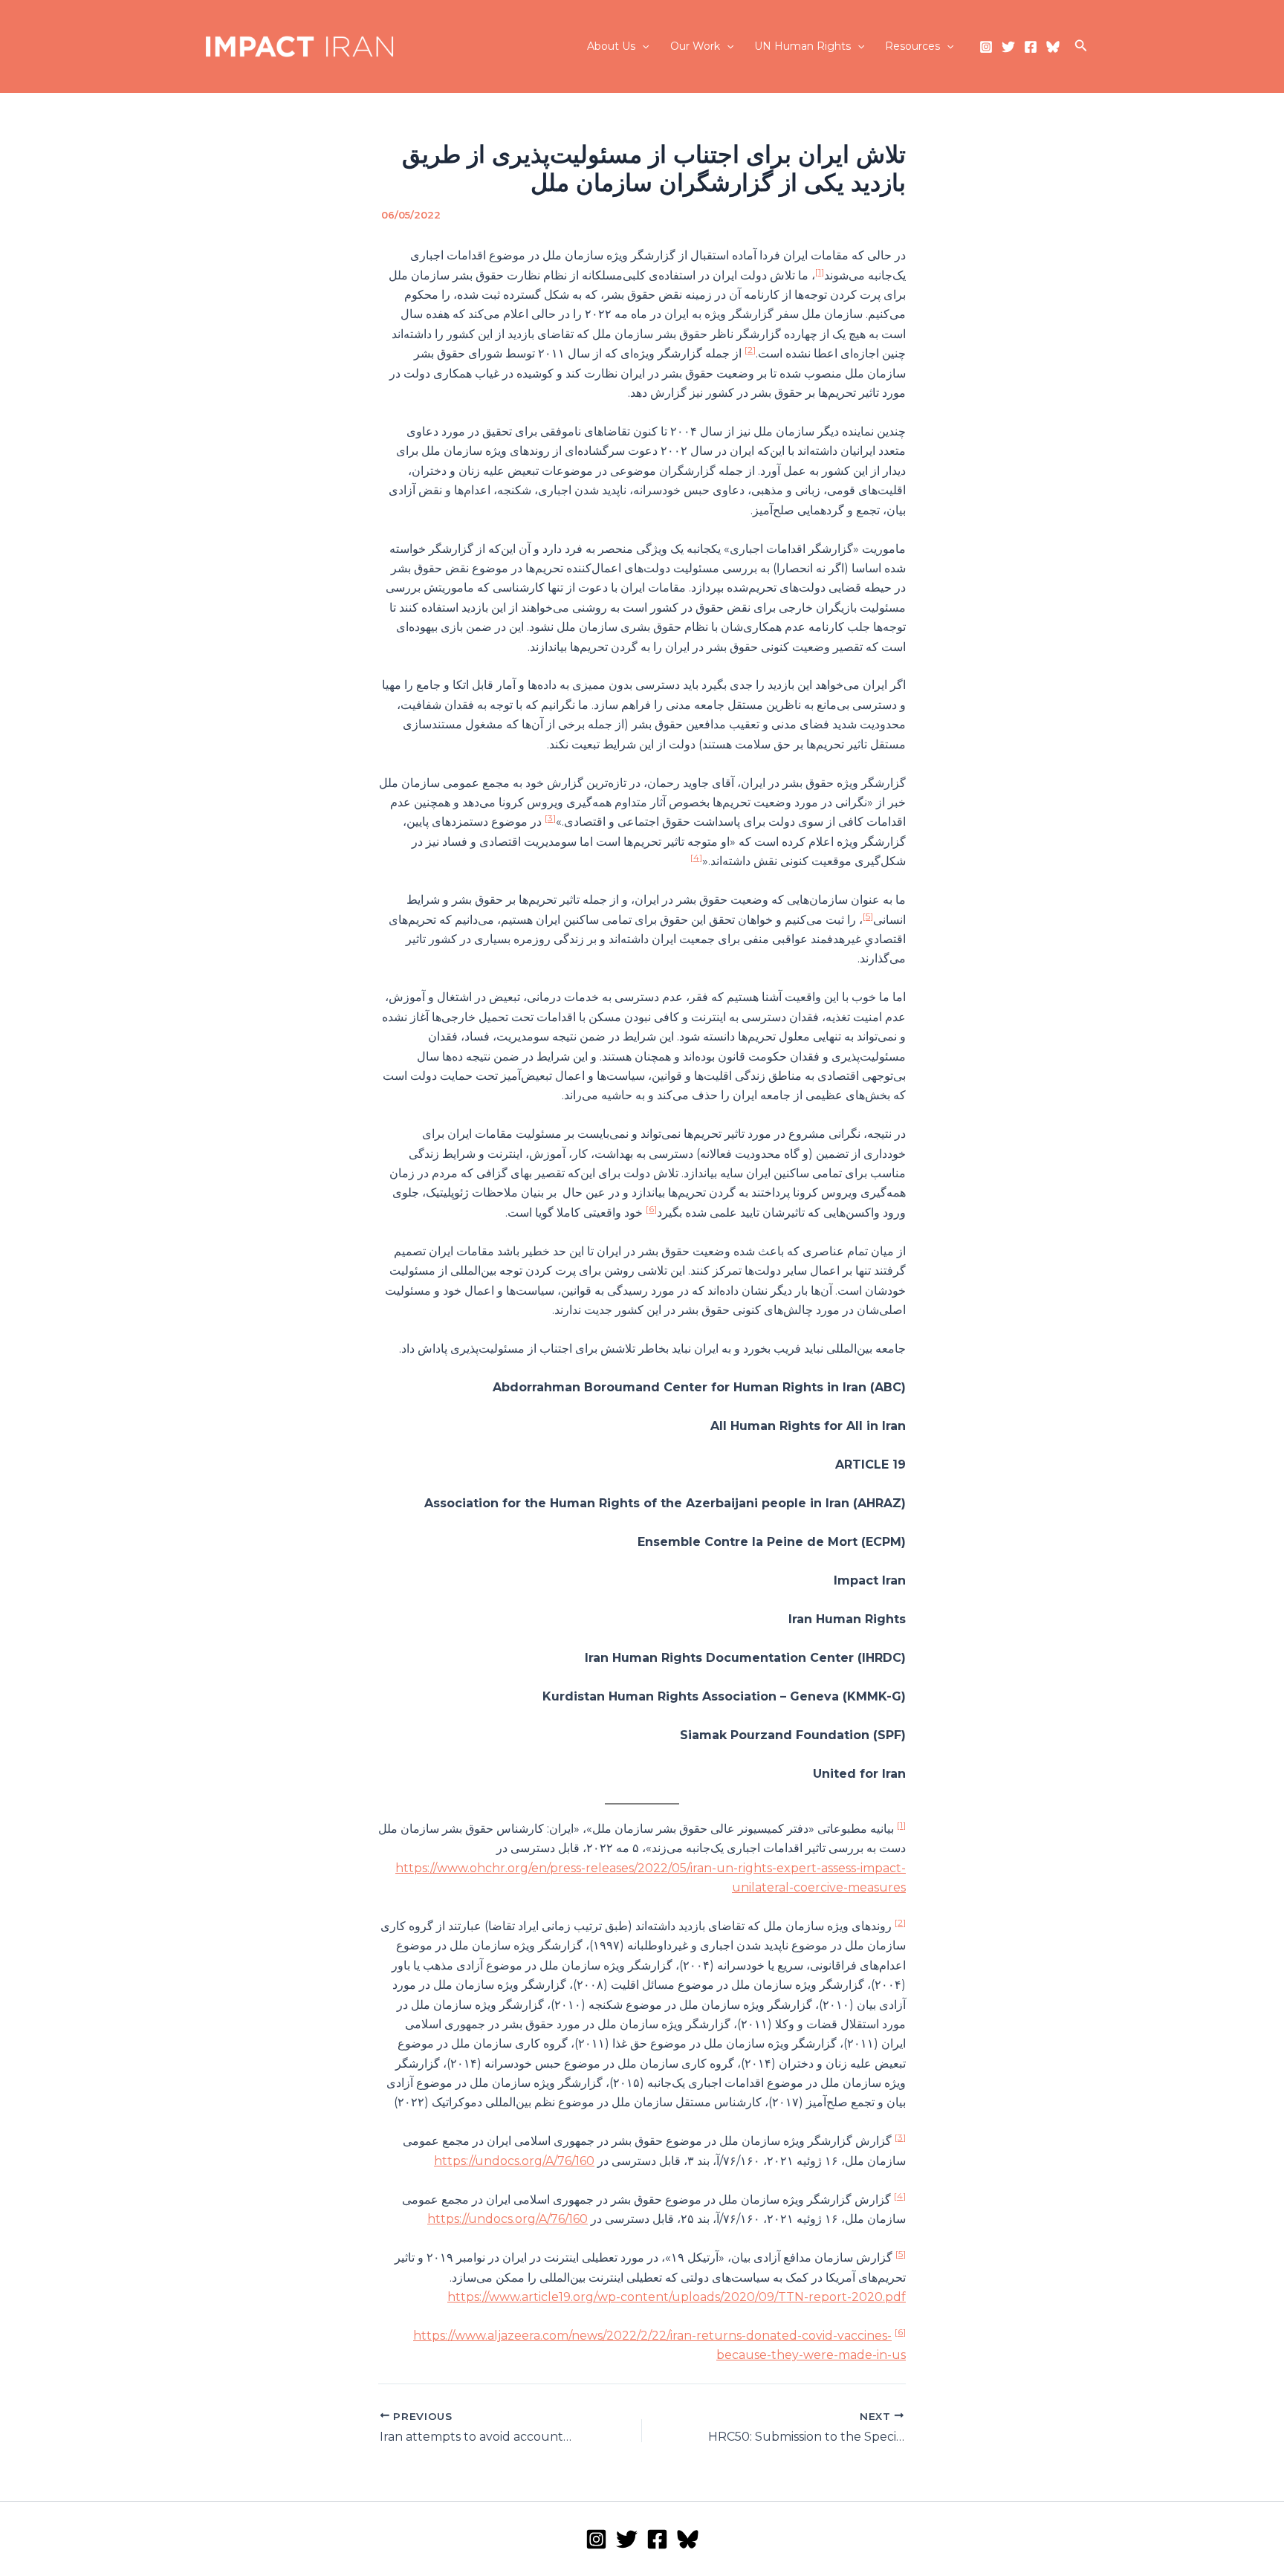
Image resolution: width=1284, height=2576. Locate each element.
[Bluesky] (1053, 47)
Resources (912, 46)
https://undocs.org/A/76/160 (514, 2161)
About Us (611, 46)
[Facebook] (1031, 47)
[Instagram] (986, 47)
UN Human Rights (802, 46)
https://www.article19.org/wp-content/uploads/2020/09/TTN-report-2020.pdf (677, 2297)
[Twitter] (1008, 47)
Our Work (695, 46)
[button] (642, 46)
